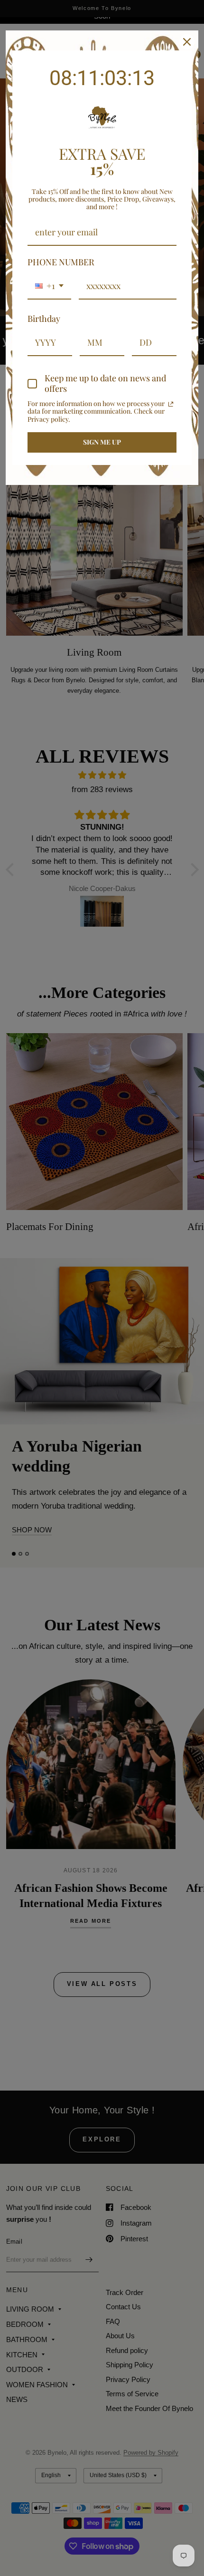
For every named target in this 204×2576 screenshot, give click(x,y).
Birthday (44, 319)
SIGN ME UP (102, 442)
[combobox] (49, 287)
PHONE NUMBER (61, 262)
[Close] (187, 42)
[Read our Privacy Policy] (171, 404)
